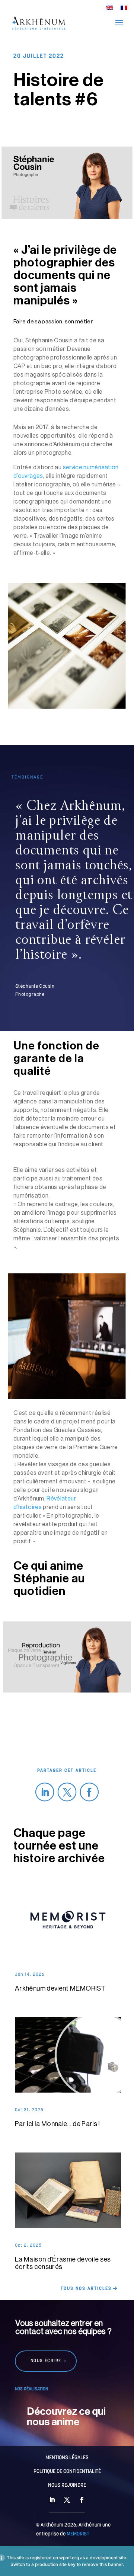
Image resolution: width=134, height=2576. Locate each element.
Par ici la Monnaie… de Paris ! (58, 2124)
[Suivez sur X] (67, 1792)
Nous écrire (46, 2361)
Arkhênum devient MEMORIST (60, 1988)
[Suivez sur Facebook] (90, 1792)
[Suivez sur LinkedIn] (45, 1792)
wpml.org (69, 2558)
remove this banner (102, 2564)
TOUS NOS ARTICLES (86, 2289)
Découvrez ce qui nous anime (66, 2417)
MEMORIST (78, 2534)
